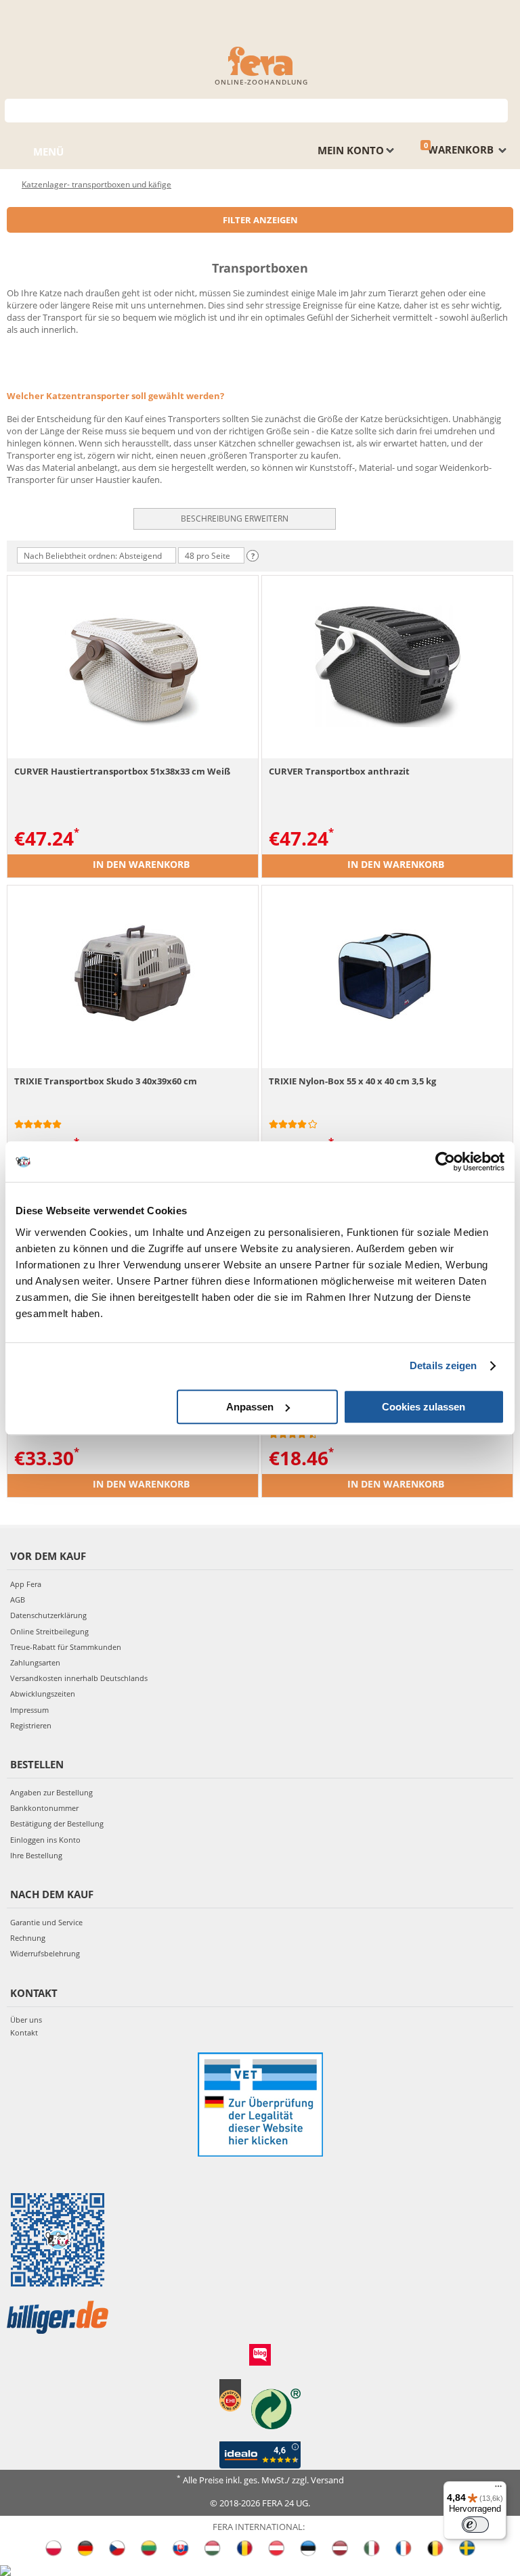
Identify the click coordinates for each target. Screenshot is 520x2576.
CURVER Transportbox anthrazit (339, 771)
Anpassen (250, 1407)
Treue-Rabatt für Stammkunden (66, 1647)
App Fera (26, 1584)
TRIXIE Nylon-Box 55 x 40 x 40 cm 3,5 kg (352, 1081)
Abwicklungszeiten (43, 1694)
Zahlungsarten (35, 1662)
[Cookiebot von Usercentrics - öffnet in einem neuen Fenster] (445, 1161)
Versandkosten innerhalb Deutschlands (79, 1678)
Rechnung (28, 1938)
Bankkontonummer (44, 1808)
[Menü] (498, 2489)
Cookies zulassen (424, 1407)
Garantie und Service (46, 1922)
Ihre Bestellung (36, 1855)
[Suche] (498, 109)
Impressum (29, 1710)
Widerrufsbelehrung (45, 1953)
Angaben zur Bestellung (51, 1792)
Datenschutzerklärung (48, 1615)
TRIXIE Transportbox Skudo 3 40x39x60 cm (106, 1081)
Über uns (26, 2020)
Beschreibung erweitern (235, 519)
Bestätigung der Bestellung (57, 1823)
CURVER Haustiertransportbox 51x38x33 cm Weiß (122, 771)
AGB (18, 1600)
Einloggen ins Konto (45, 1840)
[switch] (475, 2525)
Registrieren (31, 1725)
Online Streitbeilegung (49, 1631)
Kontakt (24, 2032)
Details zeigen (443, 1365)
